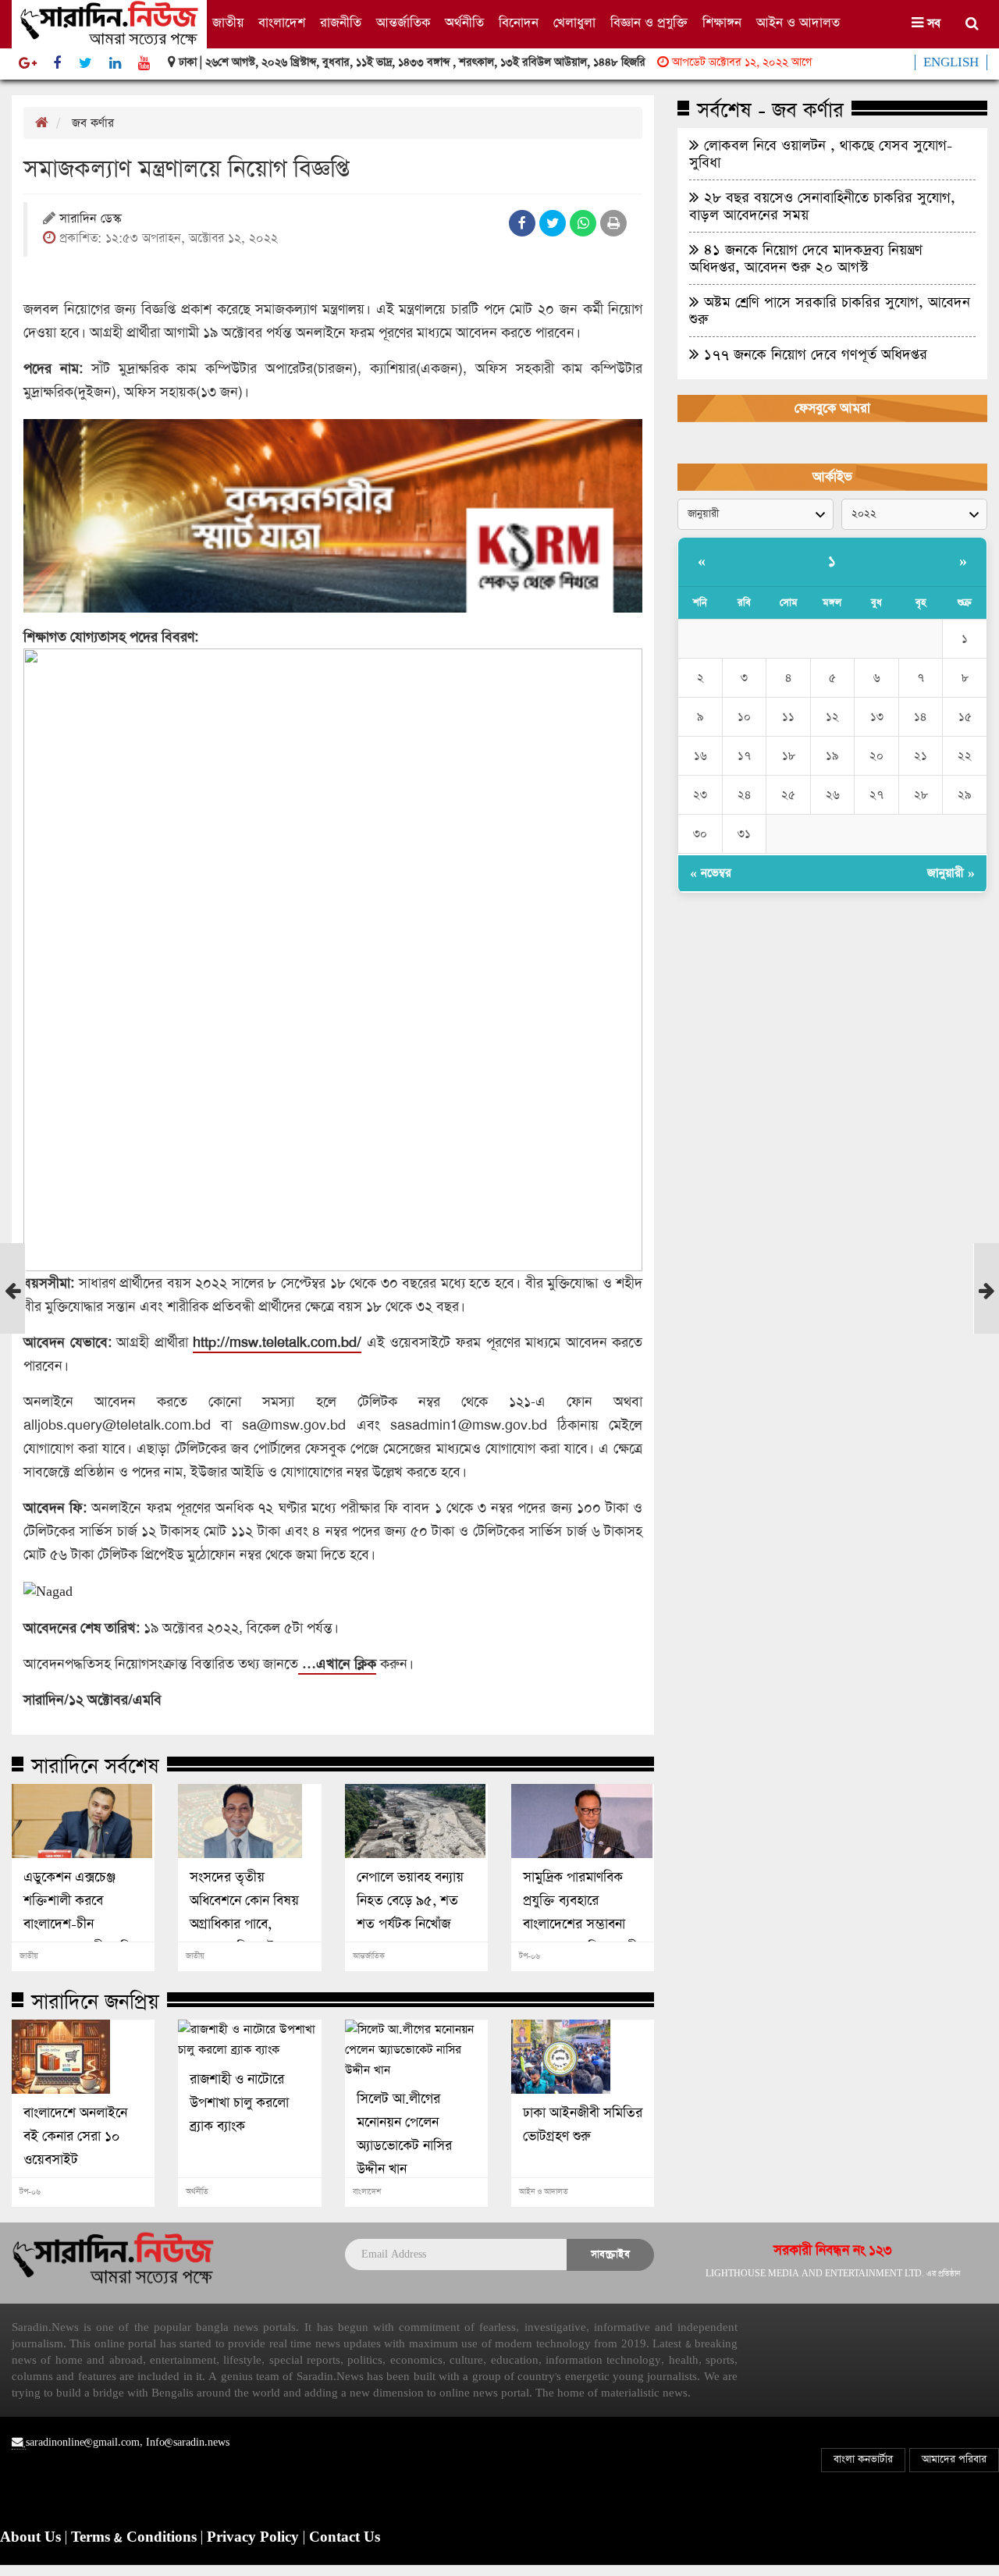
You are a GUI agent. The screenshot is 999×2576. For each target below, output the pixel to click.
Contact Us (345, 2538)
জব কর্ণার (93, 123)
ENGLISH (951, 62)
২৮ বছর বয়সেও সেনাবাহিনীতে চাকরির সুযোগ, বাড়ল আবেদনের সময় (822, 206)
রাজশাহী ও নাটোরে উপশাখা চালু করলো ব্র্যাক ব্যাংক (239, 2103)
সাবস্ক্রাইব (610, 2254)
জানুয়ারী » (951, 873)
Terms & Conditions (136, 2538)
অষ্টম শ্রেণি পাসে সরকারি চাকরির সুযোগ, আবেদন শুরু (830, 311)
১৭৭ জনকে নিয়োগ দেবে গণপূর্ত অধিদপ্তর (813, 354)
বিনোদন (519, 23)
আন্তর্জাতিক (403, 23)
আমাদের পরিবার (954, 2459)
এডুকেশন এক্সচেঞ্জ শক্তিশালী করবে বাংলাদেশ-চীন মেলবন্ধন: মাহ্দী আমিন (81, 1913)
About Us (32, 2538)
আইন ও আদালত (798, 23)
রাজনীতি (341, 23)
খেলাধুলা (574, 23)
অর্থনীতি (464, 23)
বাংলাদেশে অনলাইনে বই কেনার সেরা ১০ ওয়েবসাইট (75, 2137)
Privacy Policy (255, 2538)
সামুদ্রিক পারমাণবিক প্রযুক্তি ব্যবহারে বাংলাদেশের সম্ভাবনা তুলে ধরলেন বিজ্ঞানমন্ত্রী (580, 1913)
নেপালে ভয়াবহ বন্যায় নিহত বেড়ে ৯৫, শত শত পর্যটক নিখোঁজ (410, 1901)
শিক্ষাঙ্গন (722, 23)
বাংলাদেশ (282, 23)
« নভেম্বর (711, 873)
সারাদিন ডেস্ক (90, 220)
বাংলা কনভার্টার (863, 2459)
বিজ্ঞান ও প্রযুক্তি (649, 23)
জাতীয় (228, 23)
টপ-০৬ (530, 1956)
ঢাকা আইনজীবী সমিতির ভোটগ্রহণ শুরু (583, 2125)
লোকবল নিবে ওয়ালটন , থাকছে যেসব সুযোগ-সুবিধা (821, 154)
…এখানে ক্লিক (337, 1664)
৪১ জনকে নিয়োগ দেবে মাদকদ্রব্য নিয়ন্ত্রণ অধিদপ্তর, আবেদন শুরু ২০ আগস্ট (806, 258)
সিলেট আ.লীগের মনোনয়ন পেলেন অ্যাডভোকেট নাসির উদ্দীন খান (404, 2134)
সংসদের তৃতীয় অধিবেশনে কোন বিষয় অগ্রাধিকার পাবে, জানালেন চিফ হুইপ (244, 1913)
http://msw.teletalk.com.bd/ (277, 1342)
